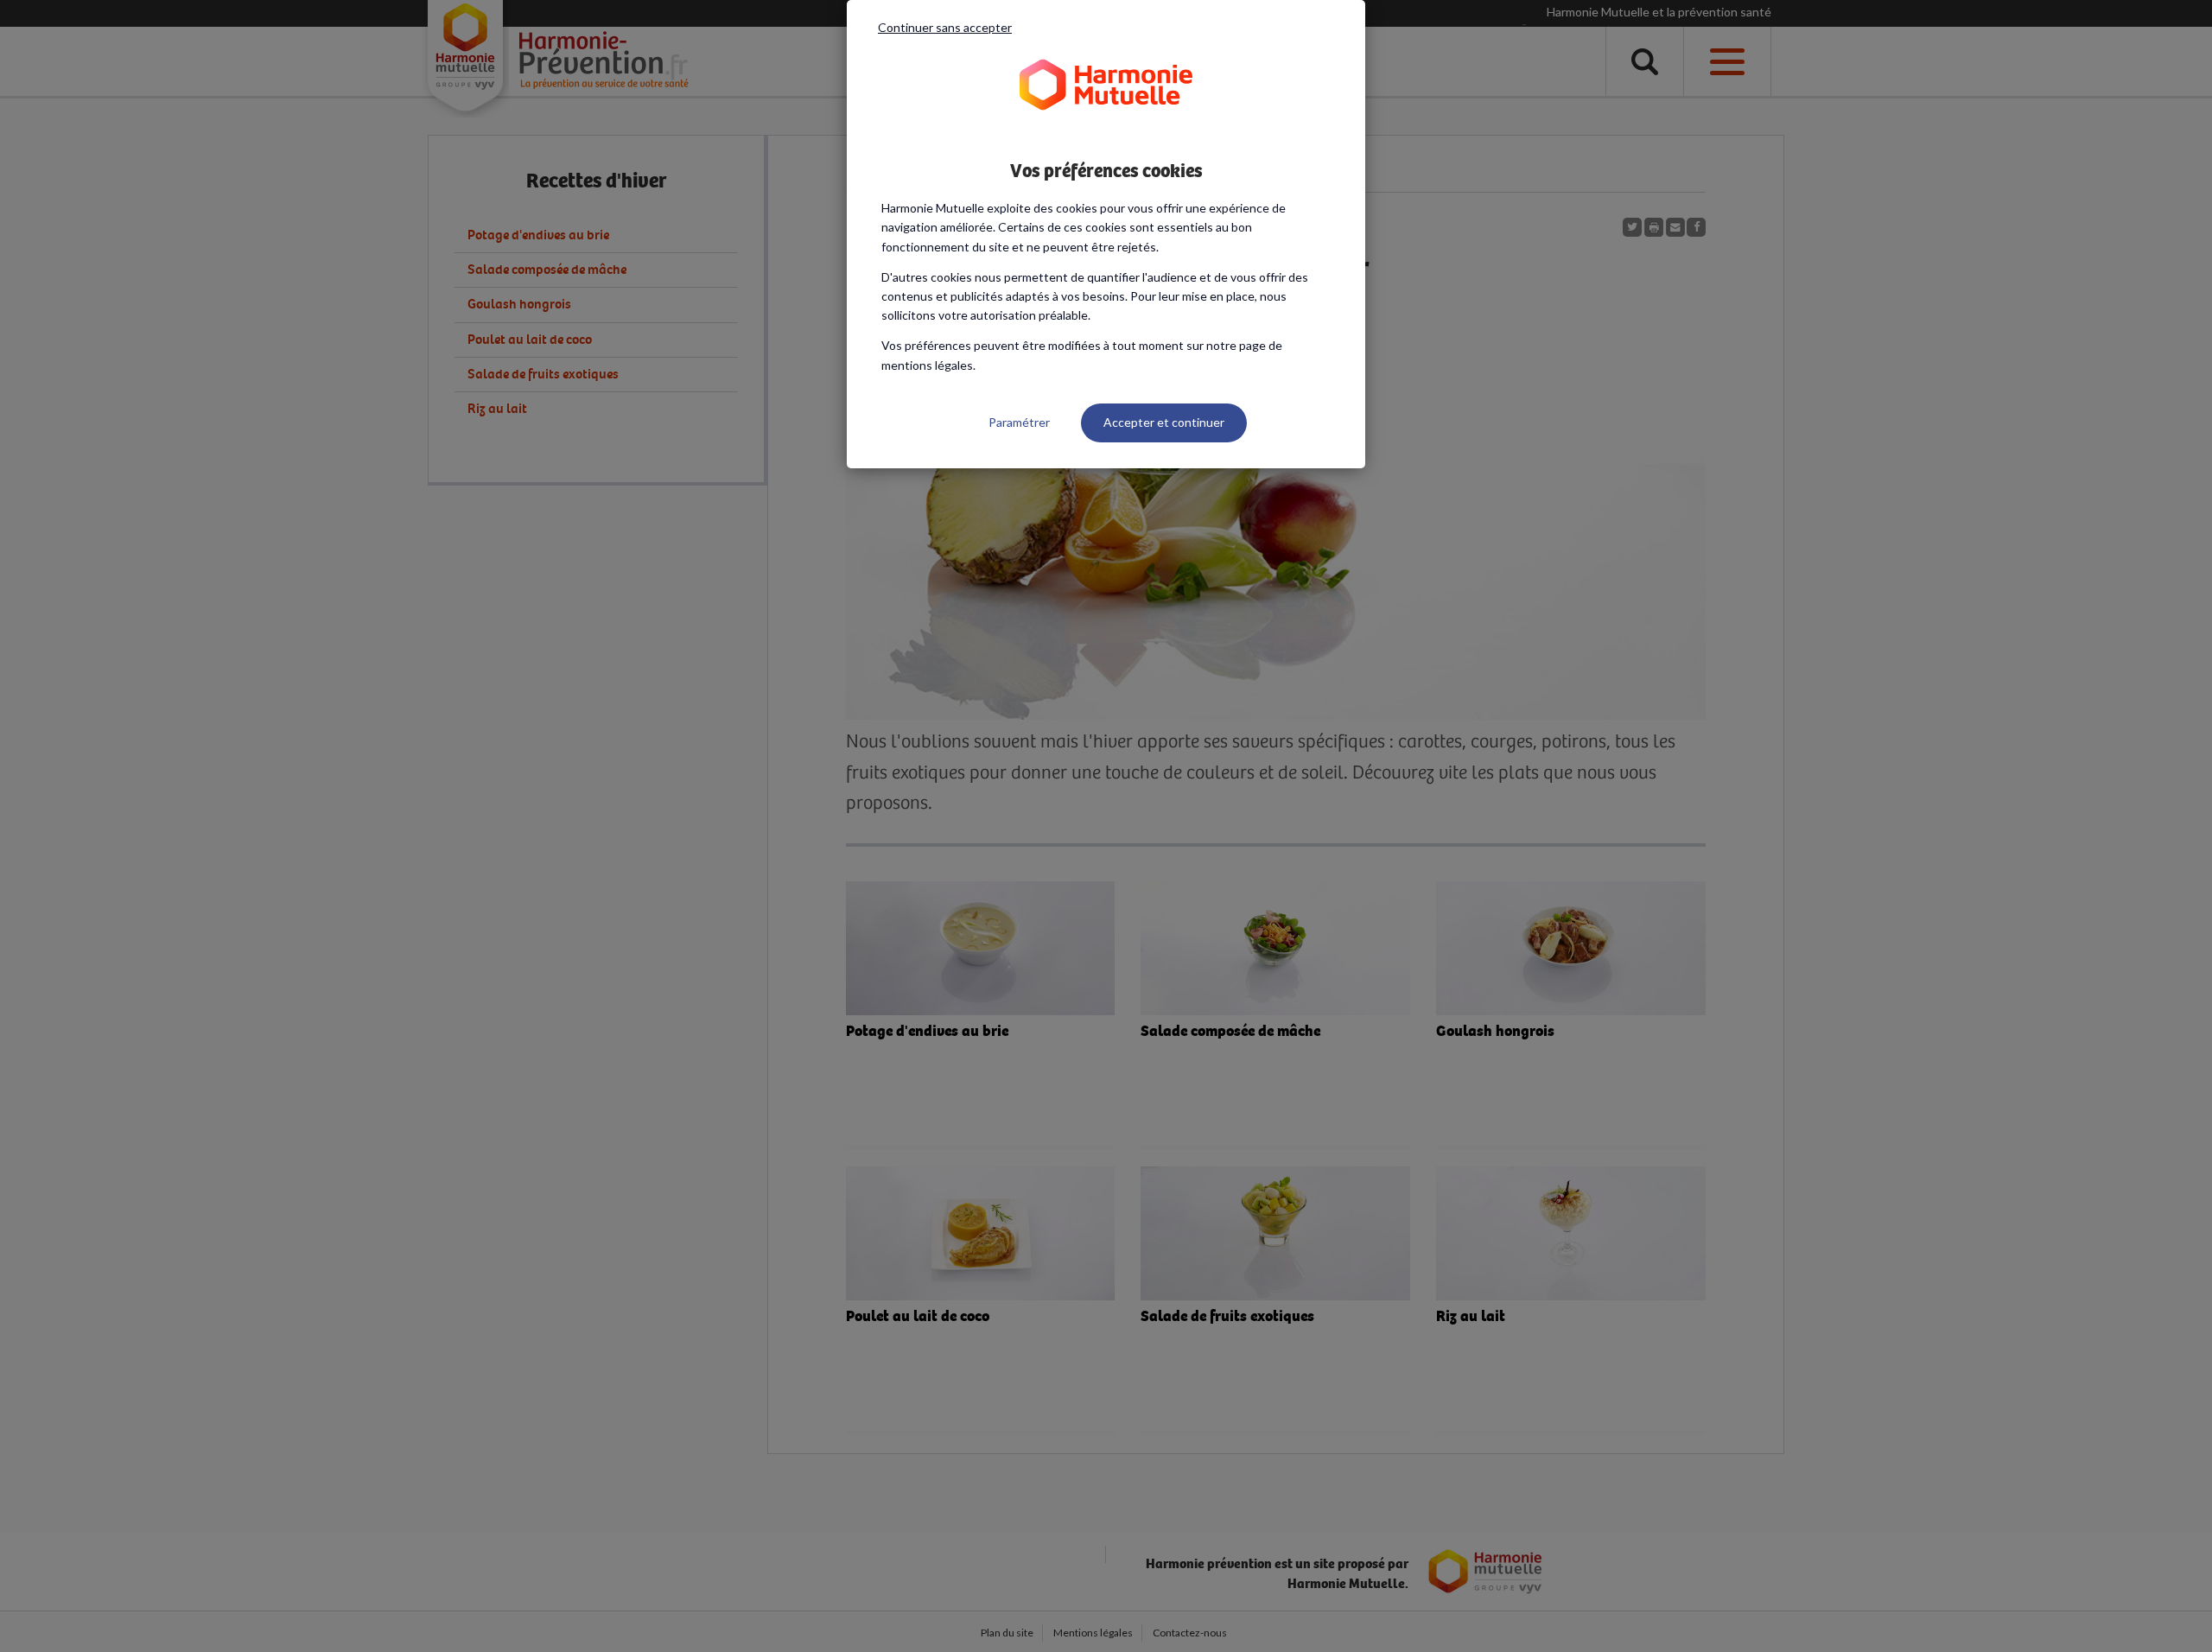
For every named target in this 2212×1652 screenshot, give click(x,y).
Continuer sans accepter (945, 27)
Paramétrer (1019, 422)
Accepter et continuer (1164, 422)
